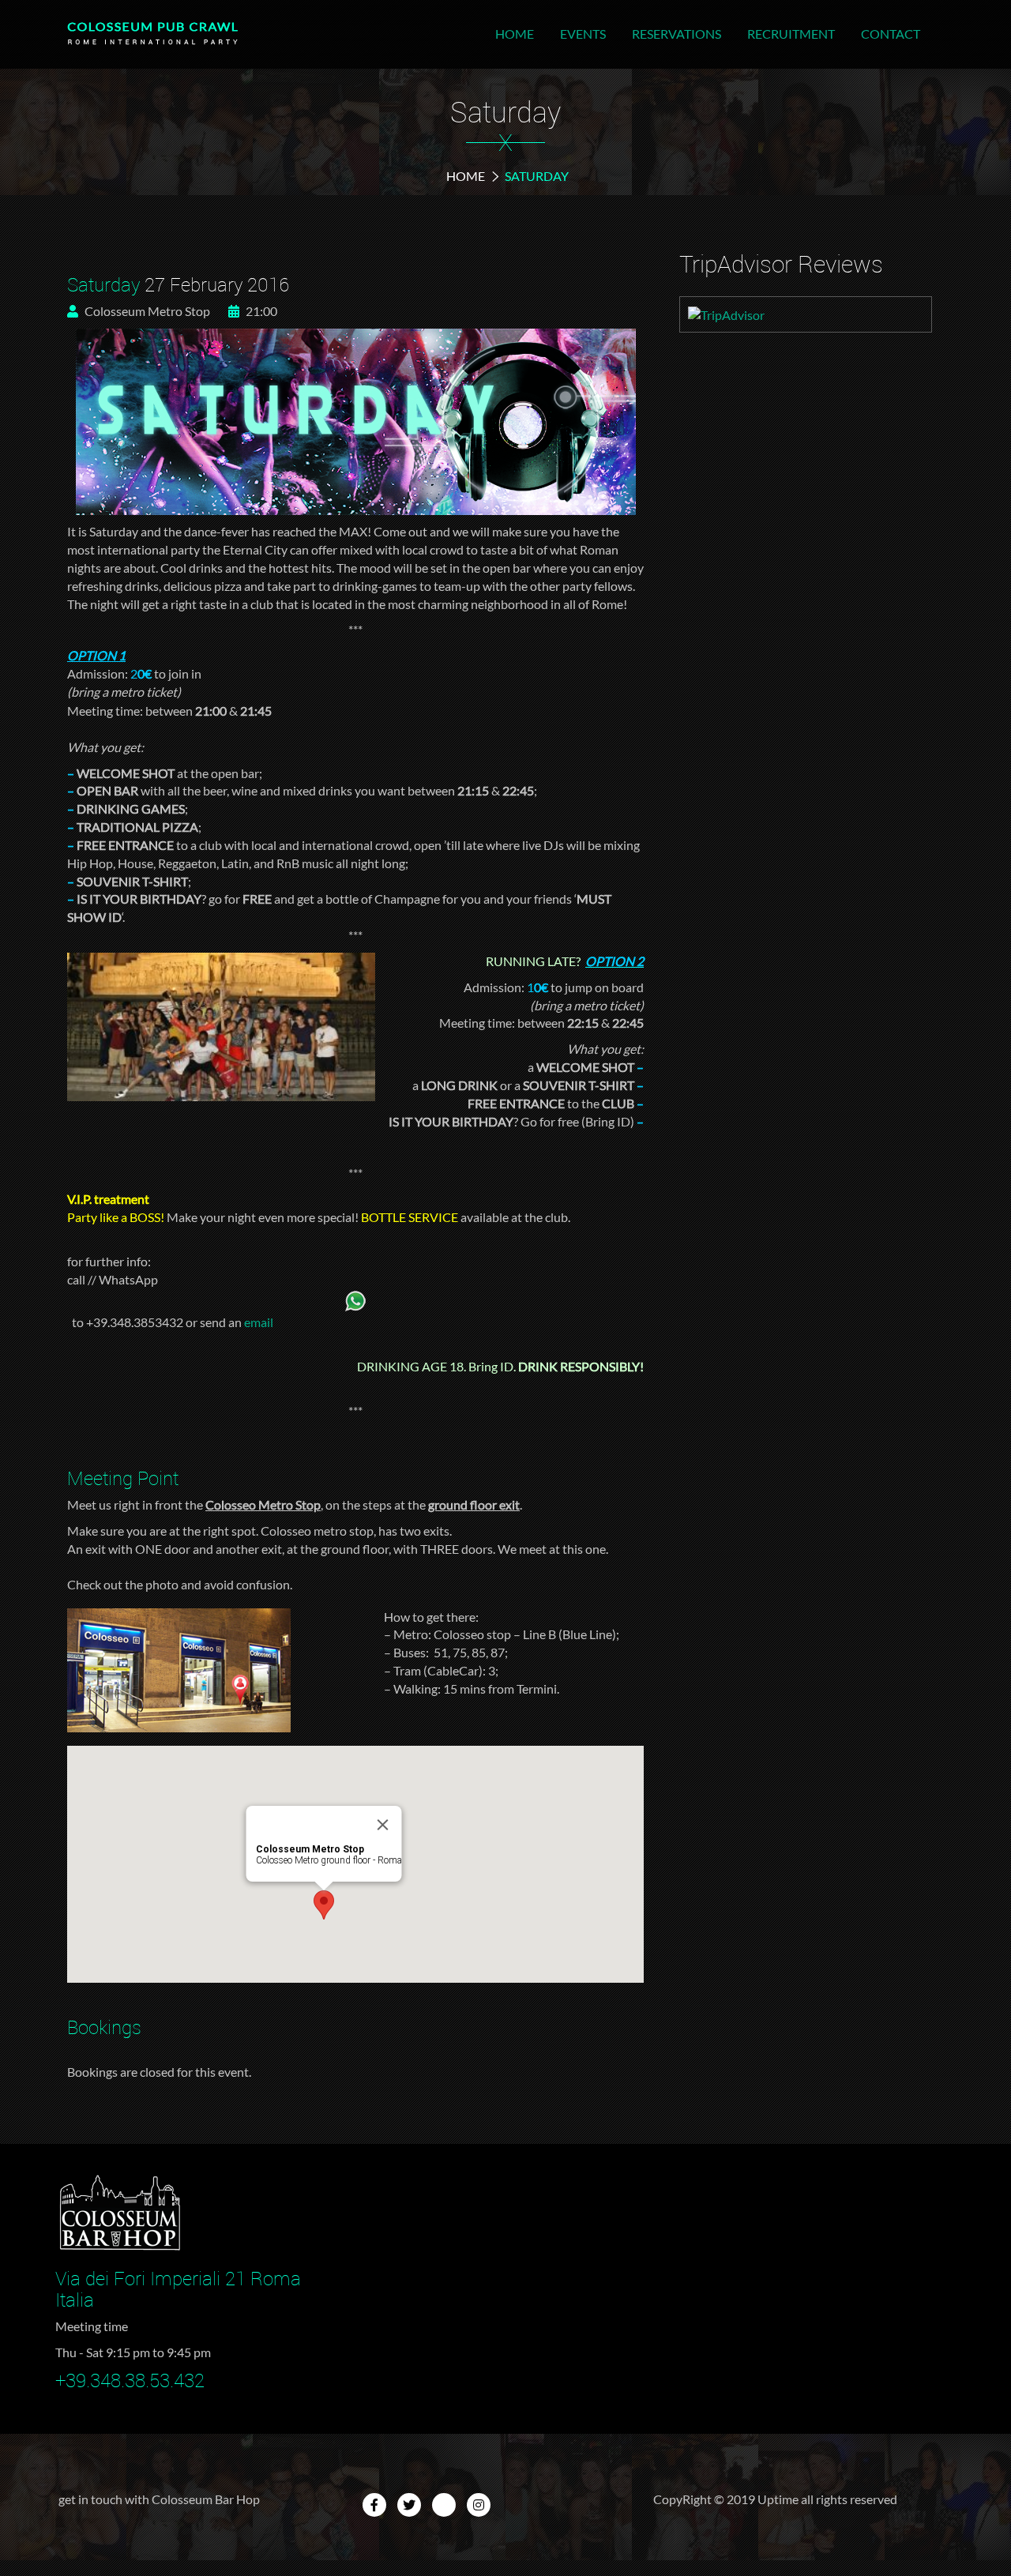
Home (515, 34)
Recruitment (791, 34)
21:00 (260, 311)
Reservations (677, 34)
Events (583, 34)
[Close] (383, 1825)
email (259, 1322)
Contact (891, 34)
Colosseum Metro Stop (146, 311)
